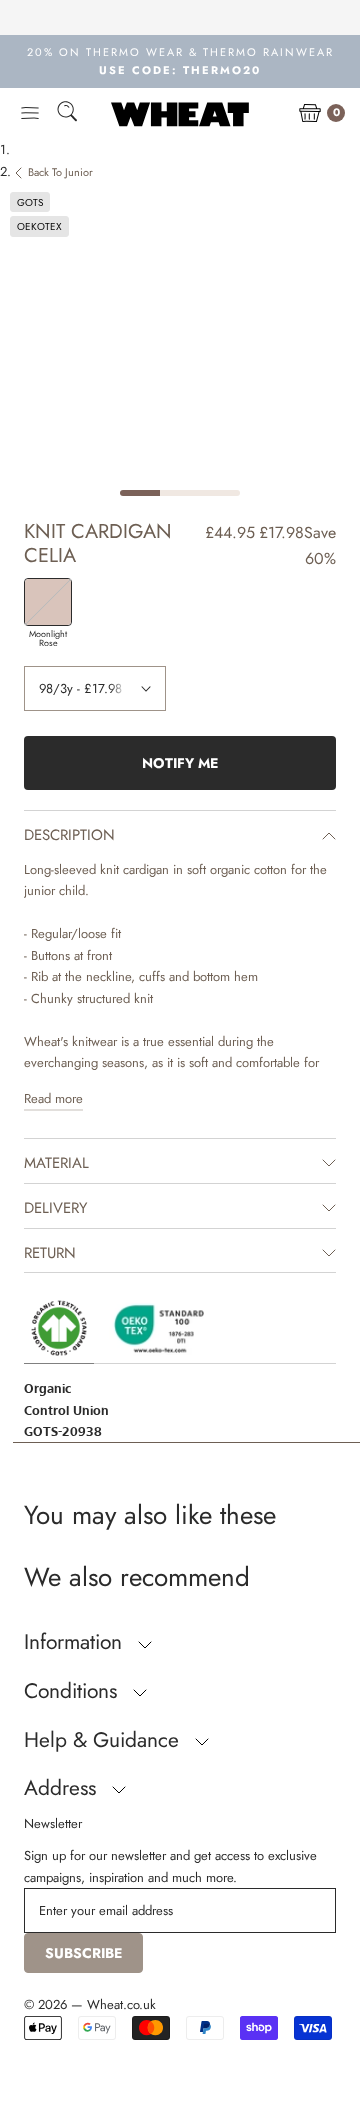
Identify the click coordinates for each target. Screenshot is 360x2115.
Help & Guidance (104, 1740)
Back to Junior (60, 172)
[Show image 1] (140, 493)
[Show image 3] (220, 493)
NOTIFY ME (180, 763)
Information (76, 1642)
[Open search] (67, 114)
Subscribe (83, 1953)
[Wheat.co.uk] (180, 114)
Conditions (73, 1691)
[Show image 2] (180, 493)
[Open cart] (310, 114)
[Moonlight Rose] (48, 602)
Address (63, 1788)
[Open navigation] (30, 114)
